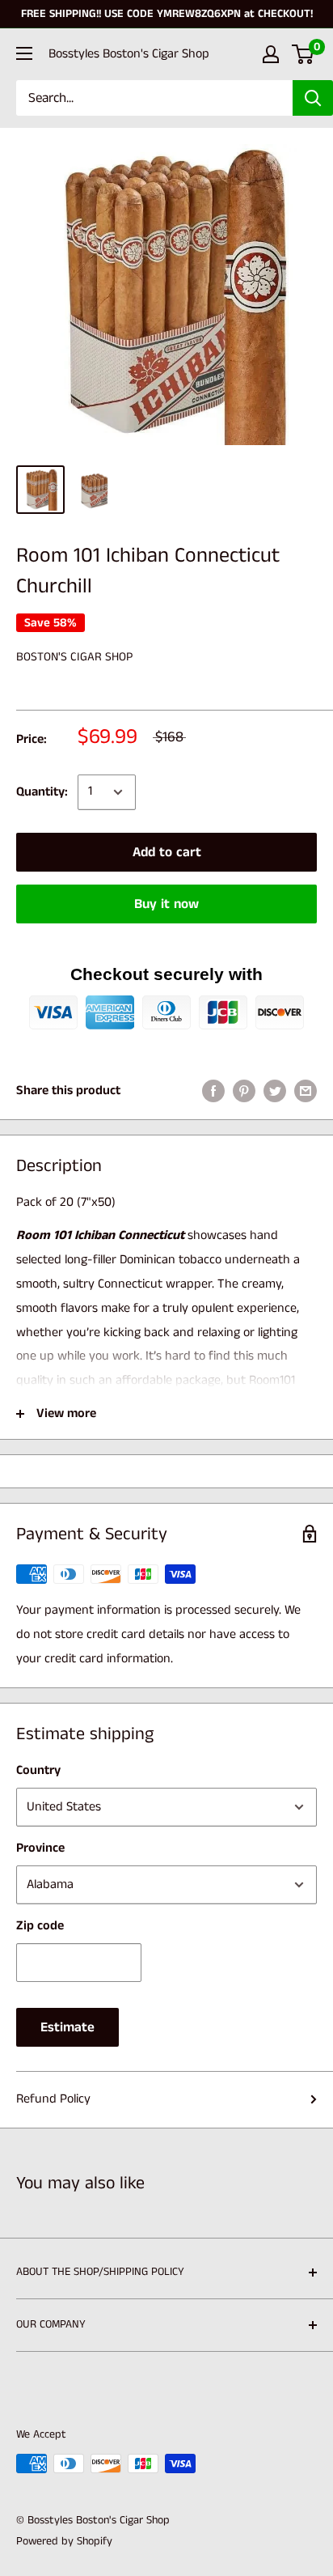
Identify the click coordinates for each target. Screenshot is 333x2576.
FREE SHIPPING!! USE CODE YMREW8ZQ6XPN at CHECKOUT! (167, 14)
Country (38, 1770)
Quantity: (42, 792)
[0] (303, 54)
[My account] (271, 54)
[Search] (313, 98)
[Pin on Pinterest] (244, 1091)
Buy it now (166, 904)
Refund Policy (53, 2099)
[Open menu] (24, 53)
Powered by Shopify (64, 2541)
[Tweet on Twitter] (275, 1091)
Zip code (40, 1926)
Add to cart (167, 852)
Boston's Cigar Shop (74, 657)
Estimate (67, 2027)
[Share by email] (306, 1091)
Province (40, 1848)
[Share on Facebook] (213, 1091)
